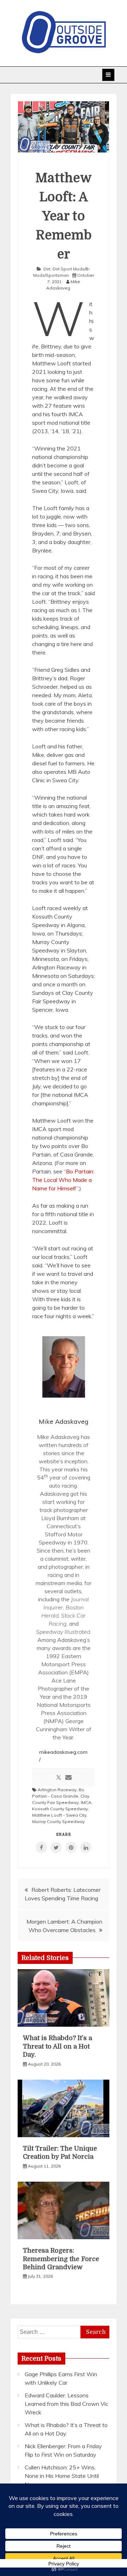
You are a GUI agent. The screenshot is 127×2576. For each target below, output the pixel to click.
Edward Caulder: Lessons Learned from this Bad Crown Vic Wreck (66, 2404)
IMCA (86, 1802)
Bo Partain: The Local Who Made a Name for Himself (63, 1180)
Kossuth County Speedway (60, 1809)
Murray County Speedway (58, 1821)
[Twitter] (59, 1778)
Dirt (47, 269)
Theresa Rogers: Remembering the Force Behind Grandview (61, 2259)
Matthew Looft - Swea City (59, 1815)
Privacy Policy (64, 2564)
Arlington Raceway (57, 1790)
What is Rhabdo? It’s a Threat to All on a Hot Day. (58, 2046)
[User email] (68, 1778)
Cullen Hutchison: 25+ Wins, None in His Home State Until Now (62, 2476)
